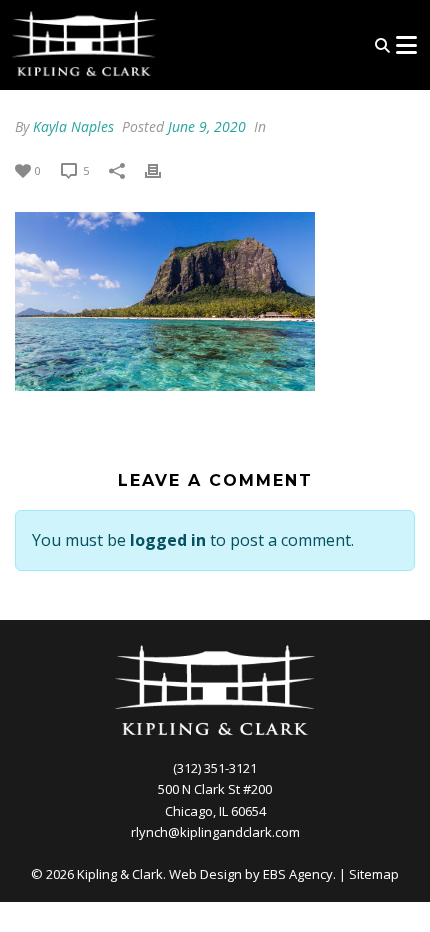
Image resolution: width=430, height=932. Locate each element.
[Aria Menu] (406, 45)
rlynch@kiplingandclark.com (215, 832)
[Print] (163, 169)
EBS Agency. (299, 874)
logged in (168, 540)
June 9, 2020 (207, 126)
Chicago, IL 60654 (215, 811)
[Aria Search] (382, 45)
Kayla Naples (73, 126)
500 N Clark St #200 (215, 789)
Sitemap (374, 874)
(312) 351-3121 (215, 768)
